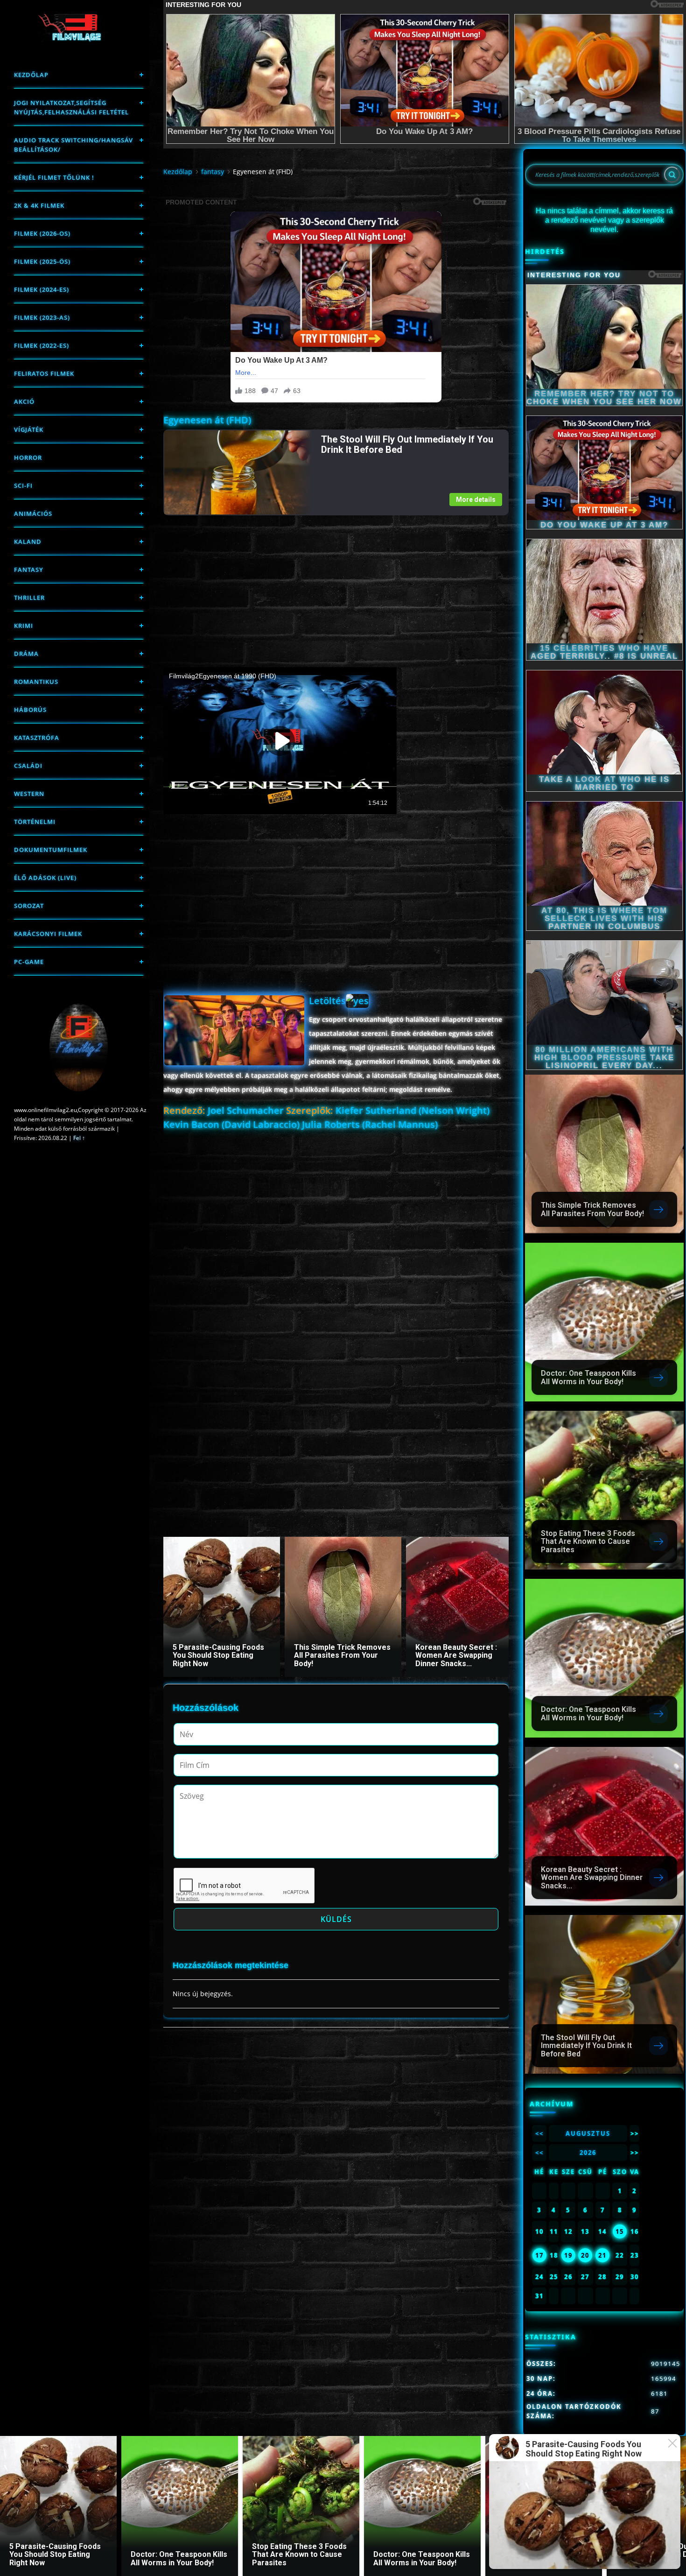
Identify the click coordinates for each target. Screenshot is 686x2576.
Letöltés (327, 1001)
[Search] (672, 175)
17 (539, 2255)
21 (602, 2255)
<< (539, 2133)
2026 (588, 2153)
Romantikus (36, 682)
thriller (29, 598)
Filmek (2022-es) (42, 345)
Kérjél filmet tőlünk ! (54, 177)
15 (620, 2231)
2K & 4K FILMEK (39, 205)
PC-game (29, 962)
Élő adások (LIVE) (45, 878)
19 (568, 2255)
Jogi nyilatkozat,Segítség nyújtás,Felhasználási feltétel (71, 107)
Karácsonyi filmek (48, 934)
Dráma (26, 654)
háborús (30, 710)
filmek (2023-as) (42, 317)
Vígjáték (29, 429)
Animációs (33, 514)
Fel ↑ (79, 1138)
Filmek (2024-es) (42, 289)
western (29, 794)
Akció (24, 401)
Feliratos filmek (44, 373)
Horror (28, 457)
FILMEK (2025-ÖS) (42, 261)
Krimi (24, 626)
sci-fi (23, 486)
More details (476, 500)
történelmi (35, 822)
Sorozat (29, 906)
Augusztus (588, 2133)
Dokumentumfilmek (51, 850)
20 (585, 2255)
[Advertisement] (336, 581)
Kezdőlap (31, 75)
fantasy (29, 570)
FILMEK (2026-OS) (42, 233)
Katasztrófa (37, 738)
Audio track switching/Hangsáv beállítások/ (73, 145)
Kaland (28, 542)
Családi (28, 766)
